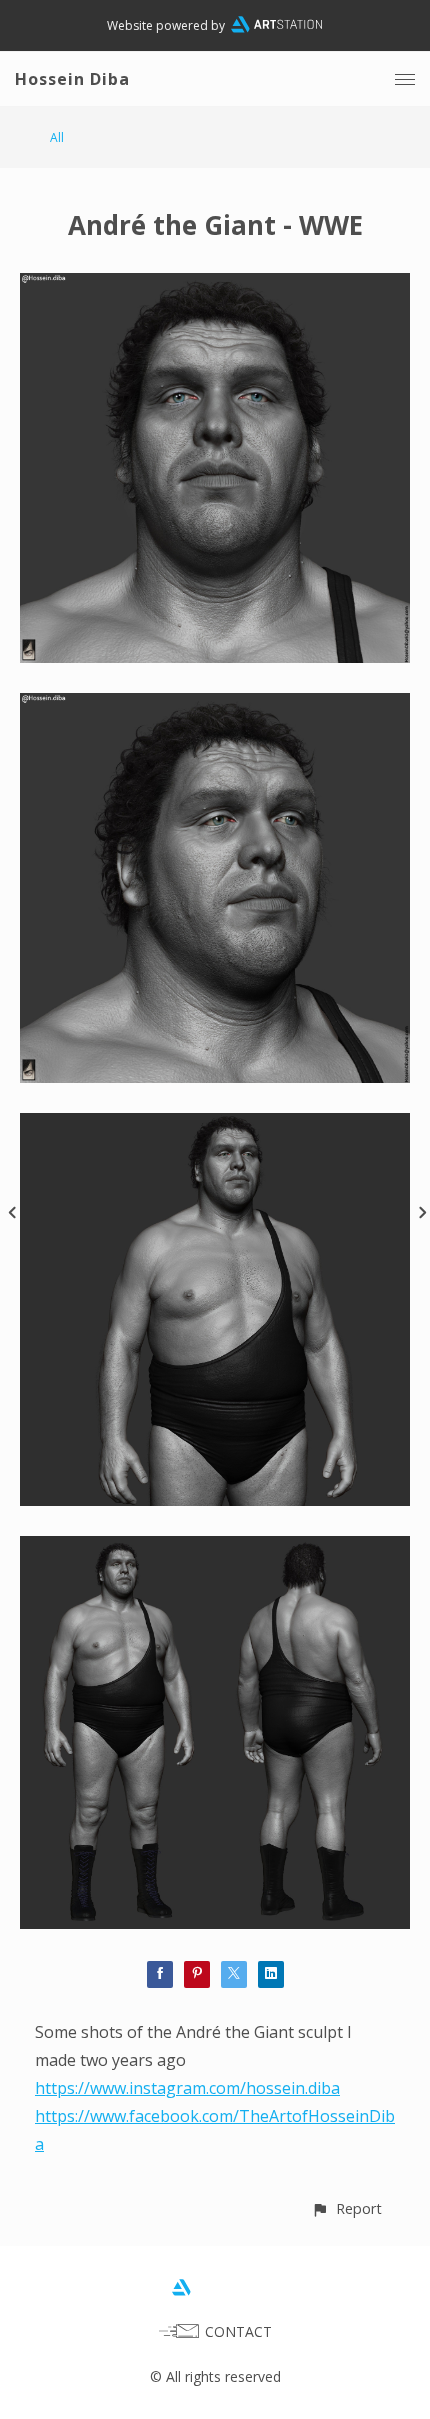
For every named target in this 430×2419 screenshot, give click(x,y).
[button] (346, 2208)
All (57, 137)
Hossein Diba (72, 79)
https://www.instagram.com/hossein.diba (187, 2088)
